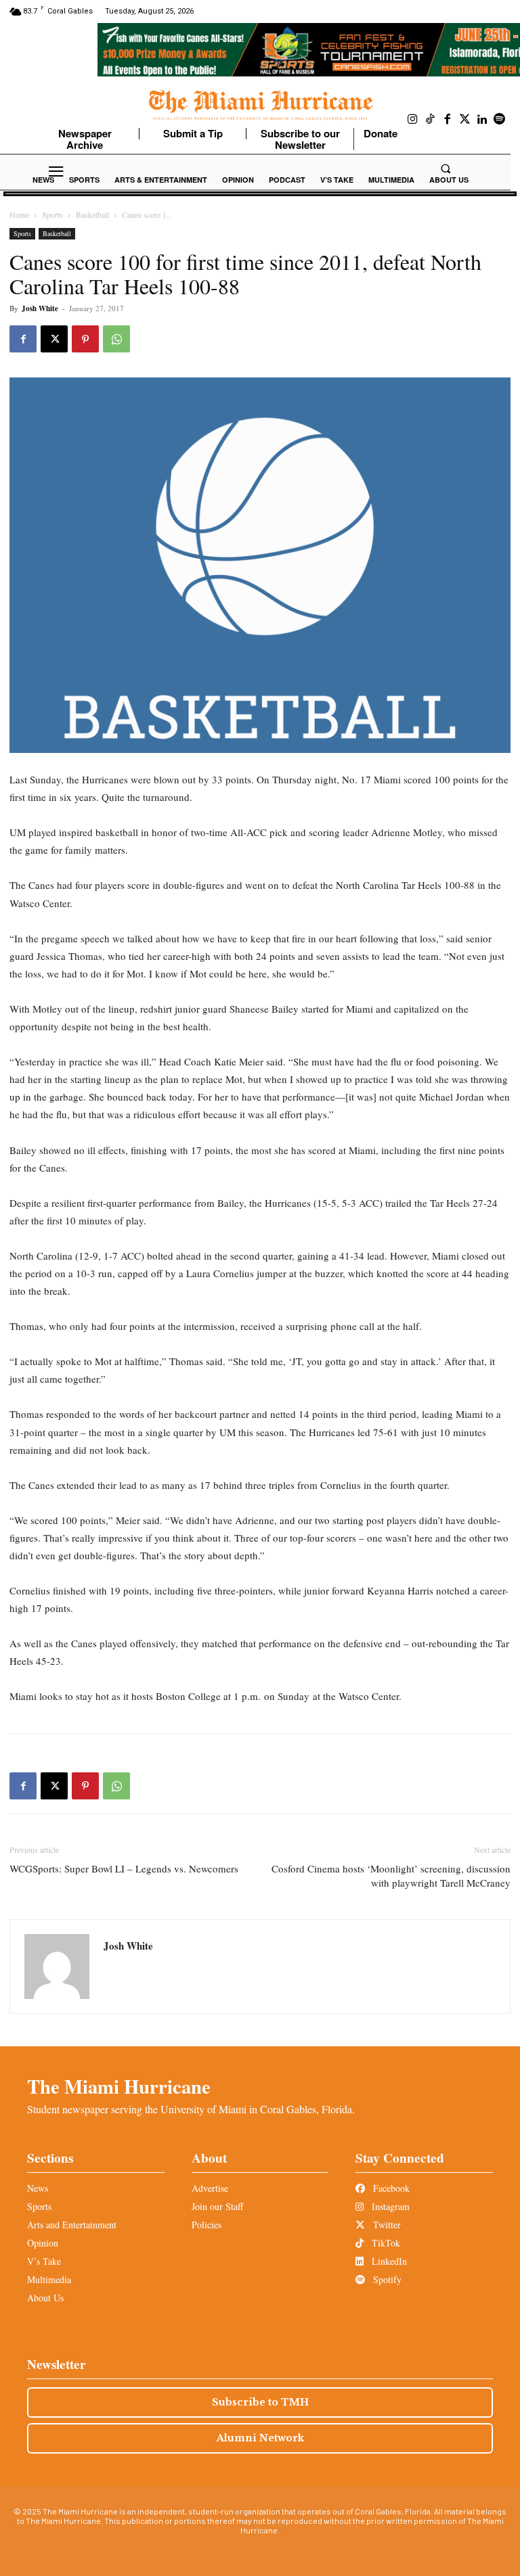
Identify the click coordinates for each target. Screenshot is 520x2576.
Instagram (389, 2206)
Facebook (390, 2188)
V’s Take (44, 2261)
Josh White (40, 308)
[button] (446, 168)
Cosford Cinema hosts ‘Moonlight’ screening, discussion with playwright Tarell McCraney (391, 1876)
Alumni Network (260, 2438)
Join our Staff (217, 2206)
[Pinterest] (85, 339)
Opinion (43, 2243)
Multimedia (49, 2279)
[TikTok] (431, 120)
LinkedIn (388, 2261)
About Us (45, 2298)
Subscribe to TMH (260, 2402)
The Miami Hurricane (119, 2086)
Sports (52, 214)
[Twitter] (465, 120)
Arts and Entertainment (72, 2225)
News (38, 2188)
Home (19, 214)
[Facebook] (448, 120)
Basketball (92, 214)
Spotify (386, 2279)
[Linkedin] (482, 120)
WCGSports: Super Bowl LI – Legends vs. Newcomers (124, 1868)
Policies (207, 2225)
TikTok (385, 2243)
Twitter (386, 2225)
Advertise (210, 2188)
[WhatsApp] (116, 339)
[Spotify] (500, 120)
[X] (54, 339)
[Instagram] (413, 120)
